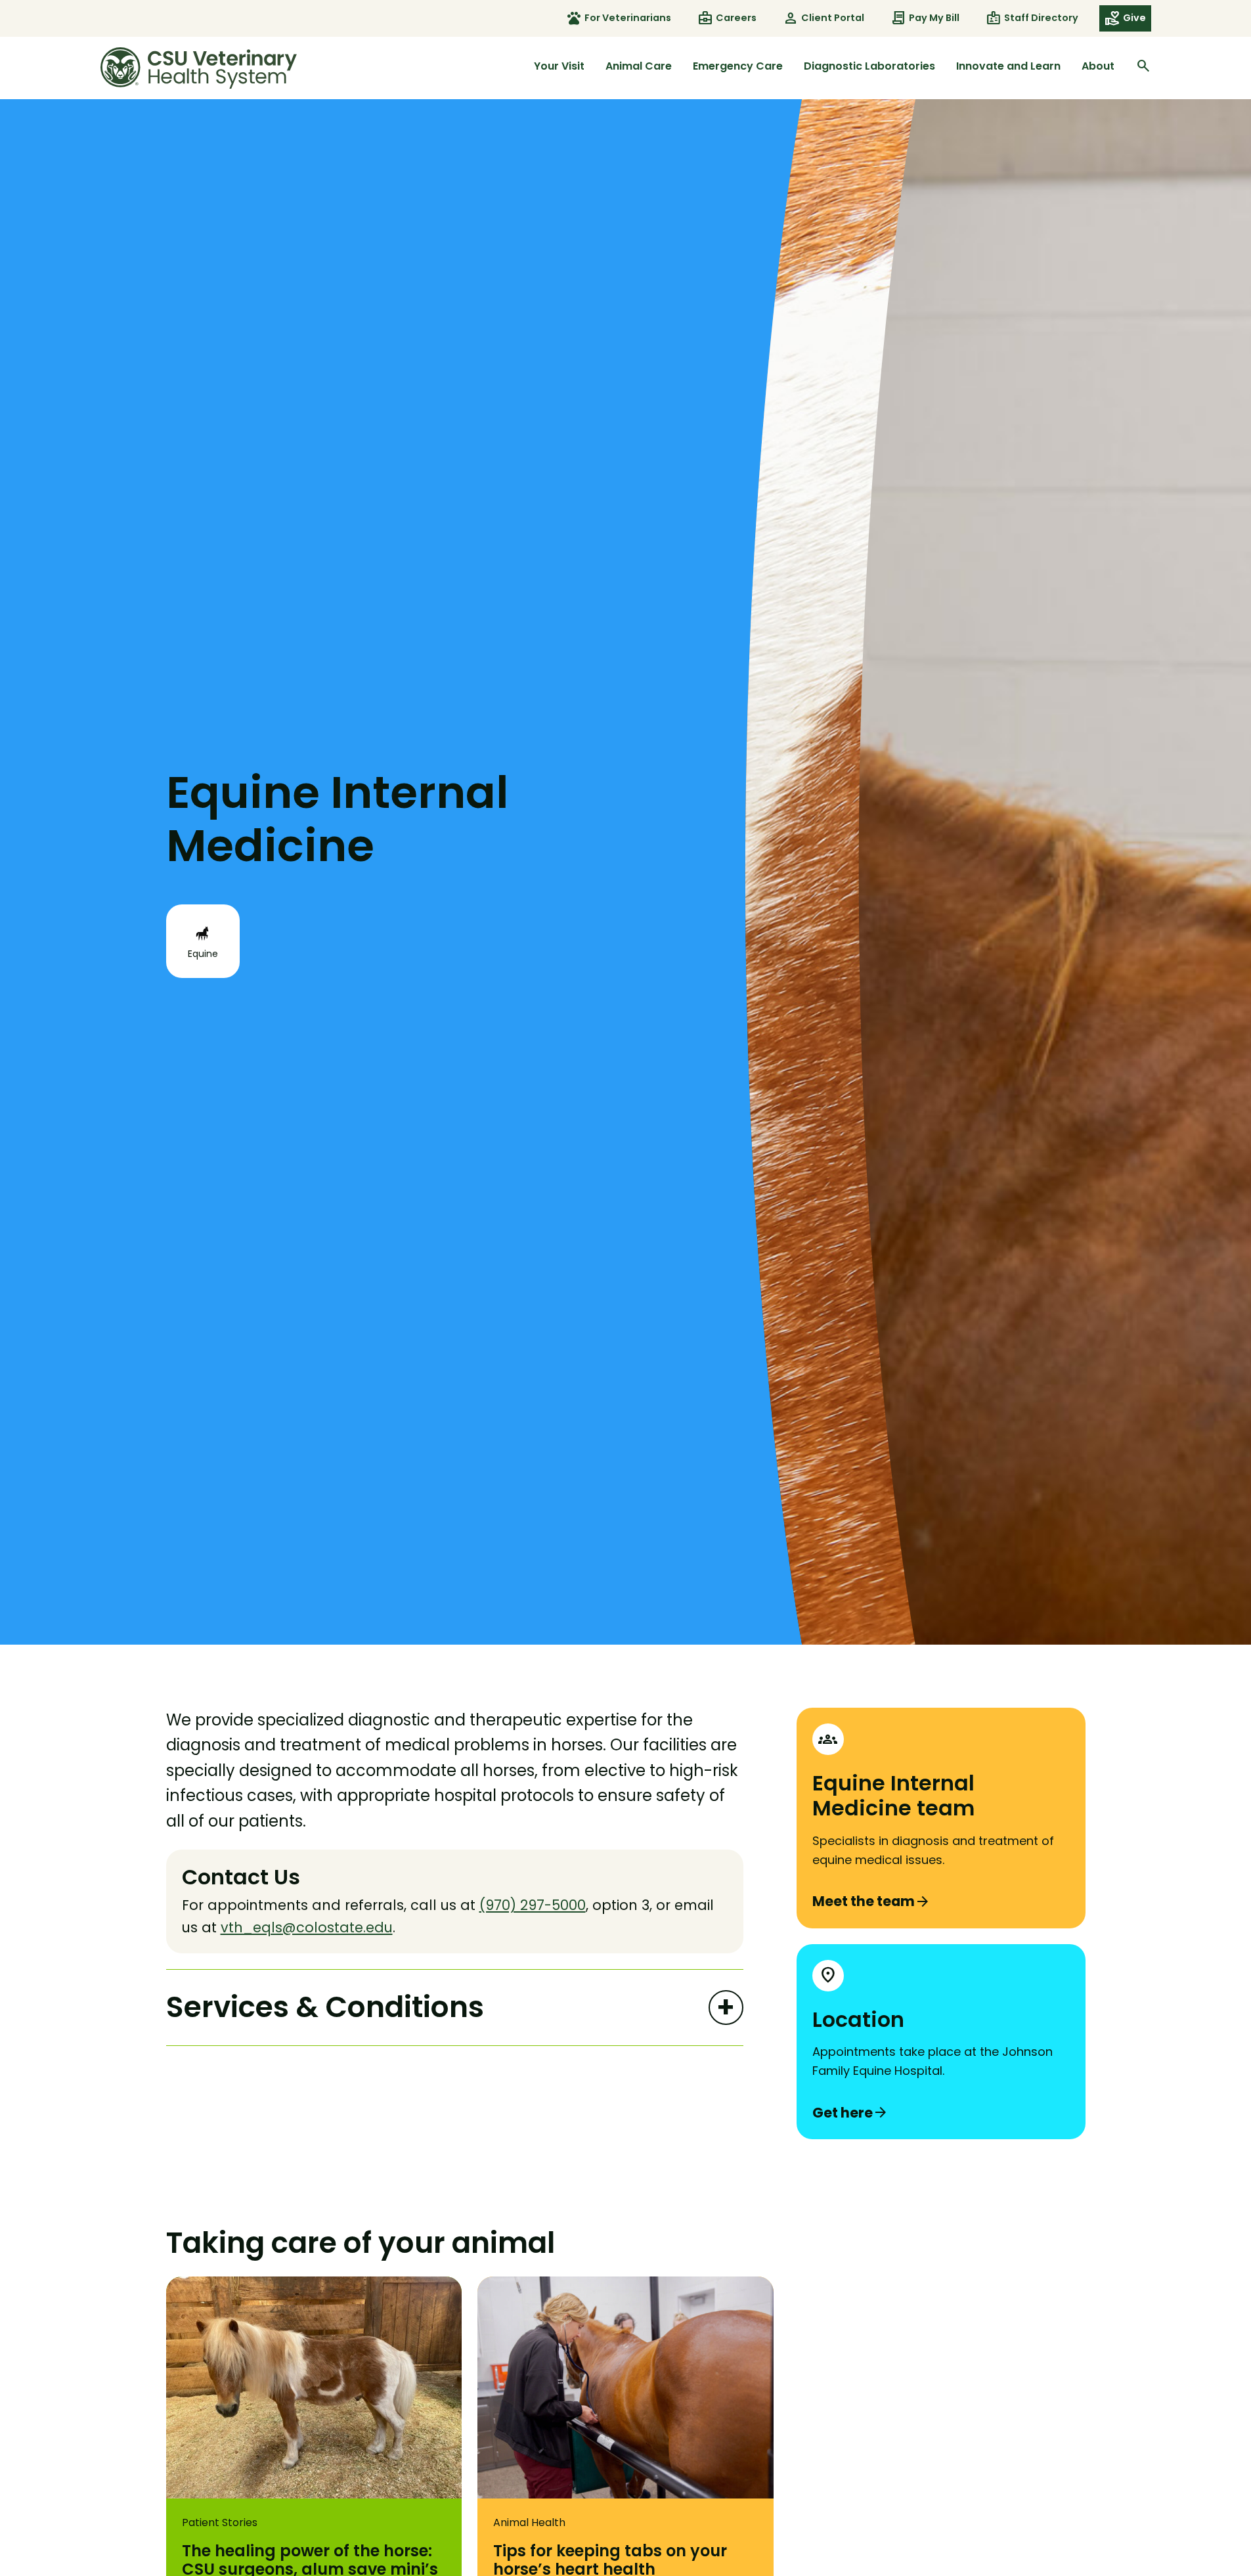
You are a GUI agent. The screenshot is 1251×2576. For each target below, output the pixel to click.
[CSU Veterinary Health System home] (199, 68)
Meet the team (871, 1901)
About (1098, 66)
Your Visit (559, 66)
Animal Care (639, 66)
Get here (850, 2113)
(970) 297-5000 (533, 1905)
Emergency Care (738, 66)
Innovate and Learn (1008, 66)
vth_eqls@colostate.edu (307, 1927)
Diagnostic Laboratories (869, 66)
